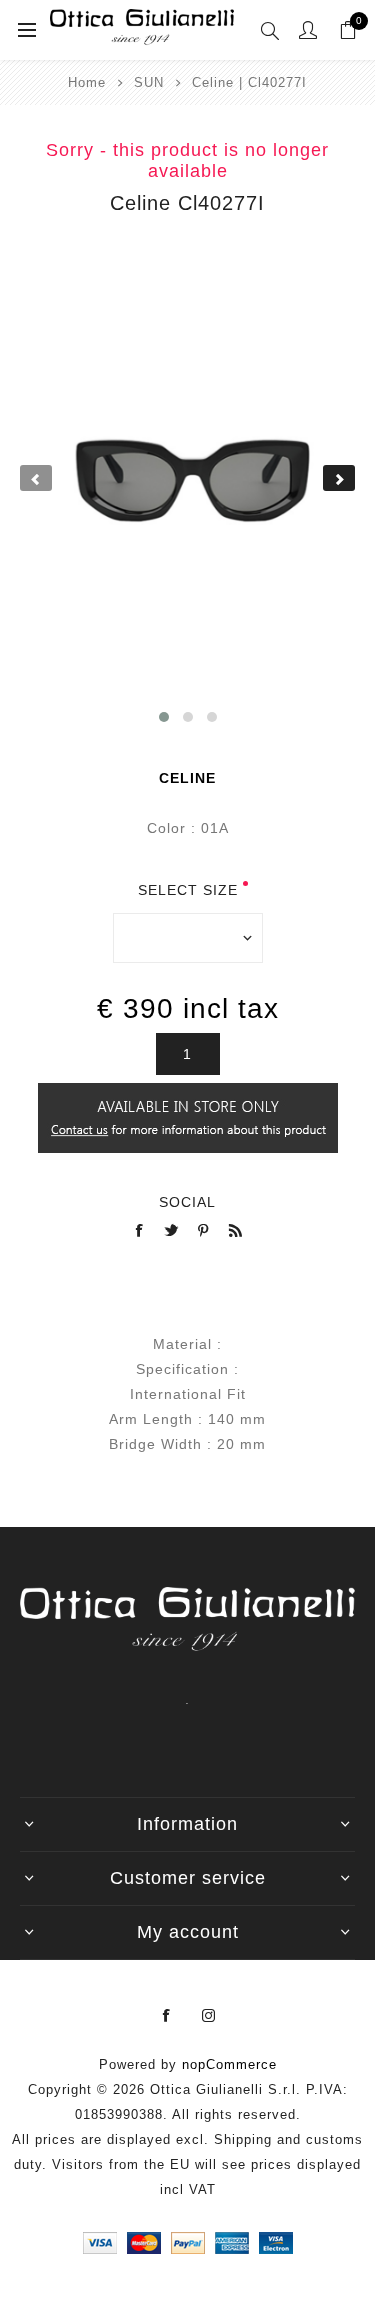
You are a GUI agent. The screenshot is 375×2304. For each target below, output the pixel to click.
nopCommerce (229, 2064)
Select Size (188, 890)
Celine (187, 778)
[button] (164, 717)
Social (187, 1202)
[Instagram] (209, 2016)
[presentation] (36, 478)
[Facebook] (167, 2016)
